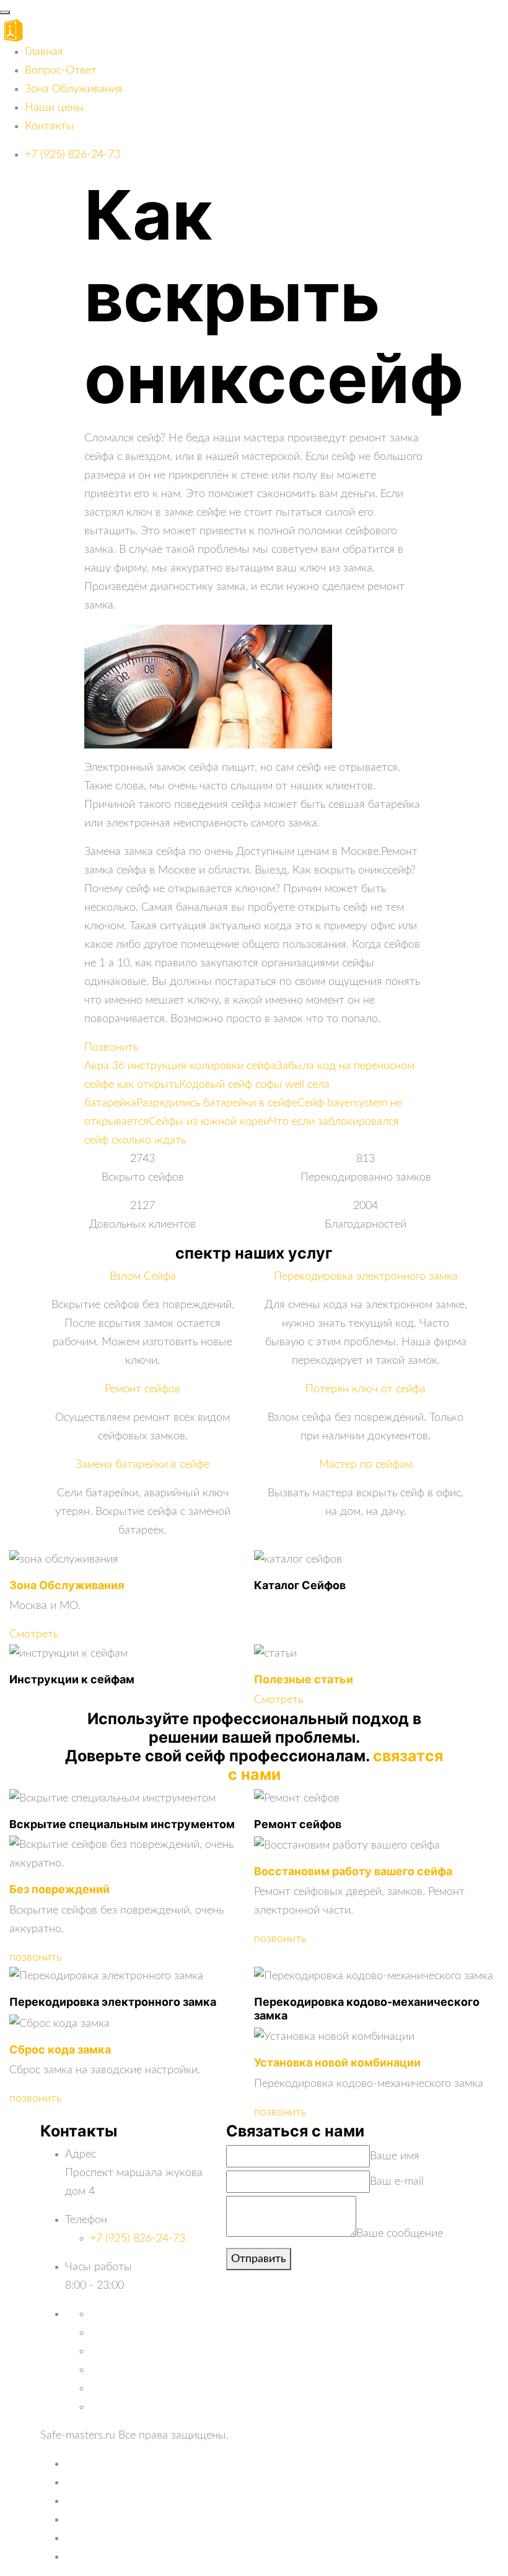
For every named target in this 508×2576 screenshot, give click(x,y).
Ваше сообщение (400, 2234)
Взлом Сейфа (143, 1277)
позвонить (35, 1958)
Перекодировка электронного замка (366, 1277)
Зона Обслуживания (67, 1585)
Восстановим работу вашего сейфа (353, 1871)
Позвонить (111, 1047)
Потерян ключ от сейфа (366, 1389)
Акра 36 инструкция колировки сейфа (180, 1066)
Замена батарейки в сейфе (142, 1465)
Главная (44, 52)
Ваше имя (395, 2156)
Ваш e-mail (397, 2182)
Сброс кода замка (60, 2049)
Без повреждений (59, 1889)
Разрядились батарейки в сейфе (217, 1103)
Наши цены (55, 108)
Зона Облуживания (74, 89)
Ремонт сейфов (142, 1389)
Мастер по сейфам (366, 1465)
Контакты (50, 126)
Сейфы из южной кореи (209, 1122)
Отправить (259, 2259)
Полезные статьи (304, 1679)
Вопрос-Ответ (61, 71)
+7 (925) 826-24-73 (72, 155)
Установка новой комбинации (337, 2062)
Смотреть (34, 1634)
